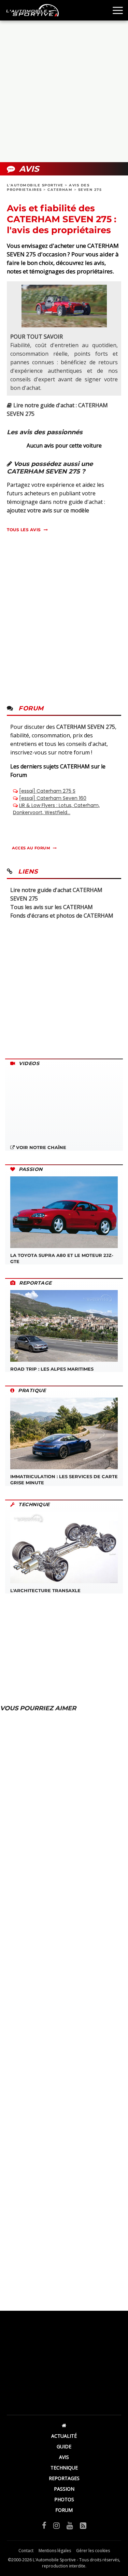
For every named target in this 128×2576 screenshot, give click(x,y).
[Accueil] (64, 2425)
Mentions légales (55, 2551)
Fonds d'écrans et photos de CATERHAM (62, 916)
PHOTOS (64, 2499)
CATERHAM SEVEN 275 (86, 727)
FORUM (64, 2510)
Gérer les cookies (93, 2551)
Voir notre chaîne (40, 1147)
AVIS (64, 2457)
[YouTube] (70, 2525)
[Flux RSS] (83, 2525)
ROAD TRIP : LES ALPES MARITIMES (52, 1369)
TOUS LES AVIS (24, 530)
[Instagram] (56, 2525)
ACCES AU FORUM (31, 848)
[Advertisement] (64, 91)
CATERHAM (60, 190)
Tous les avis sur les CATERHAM (52, 907)
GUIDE (64, 2446)
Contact (26, 2551)
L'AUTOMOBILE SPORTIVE (35, 185)
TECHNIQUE (64, 2468)
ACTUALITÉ (64, 2436)
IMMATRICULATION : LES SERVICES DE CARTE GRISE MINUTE (64, 1480)
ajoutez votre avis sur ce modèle (48, 510)
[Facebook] (44, 2525)
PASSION (64, 2489)
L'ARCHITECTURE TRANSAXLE (45, 1590)
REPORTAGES (64, 2478)
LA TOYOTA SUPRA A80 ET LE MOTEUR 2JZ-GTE (62, 1258)
